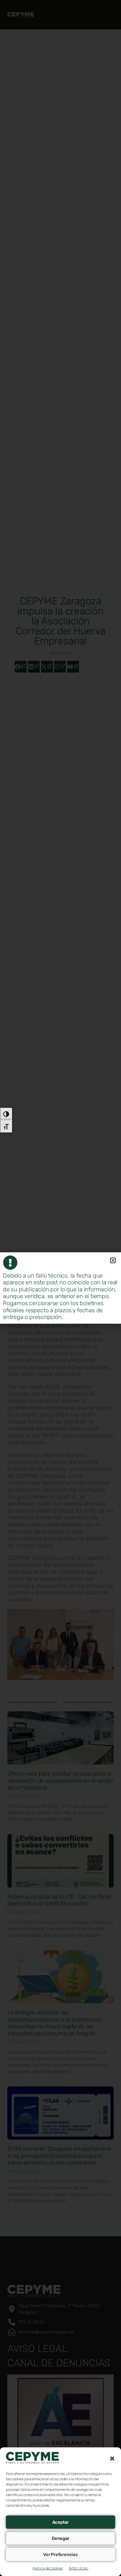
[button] (112, 2459)
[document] (60, 1288)
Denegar (61, 2538)
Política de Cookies (48, 2568)
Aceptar (61, 2522)
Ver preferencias (60, 2555)
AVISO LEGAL (79, 2568)
